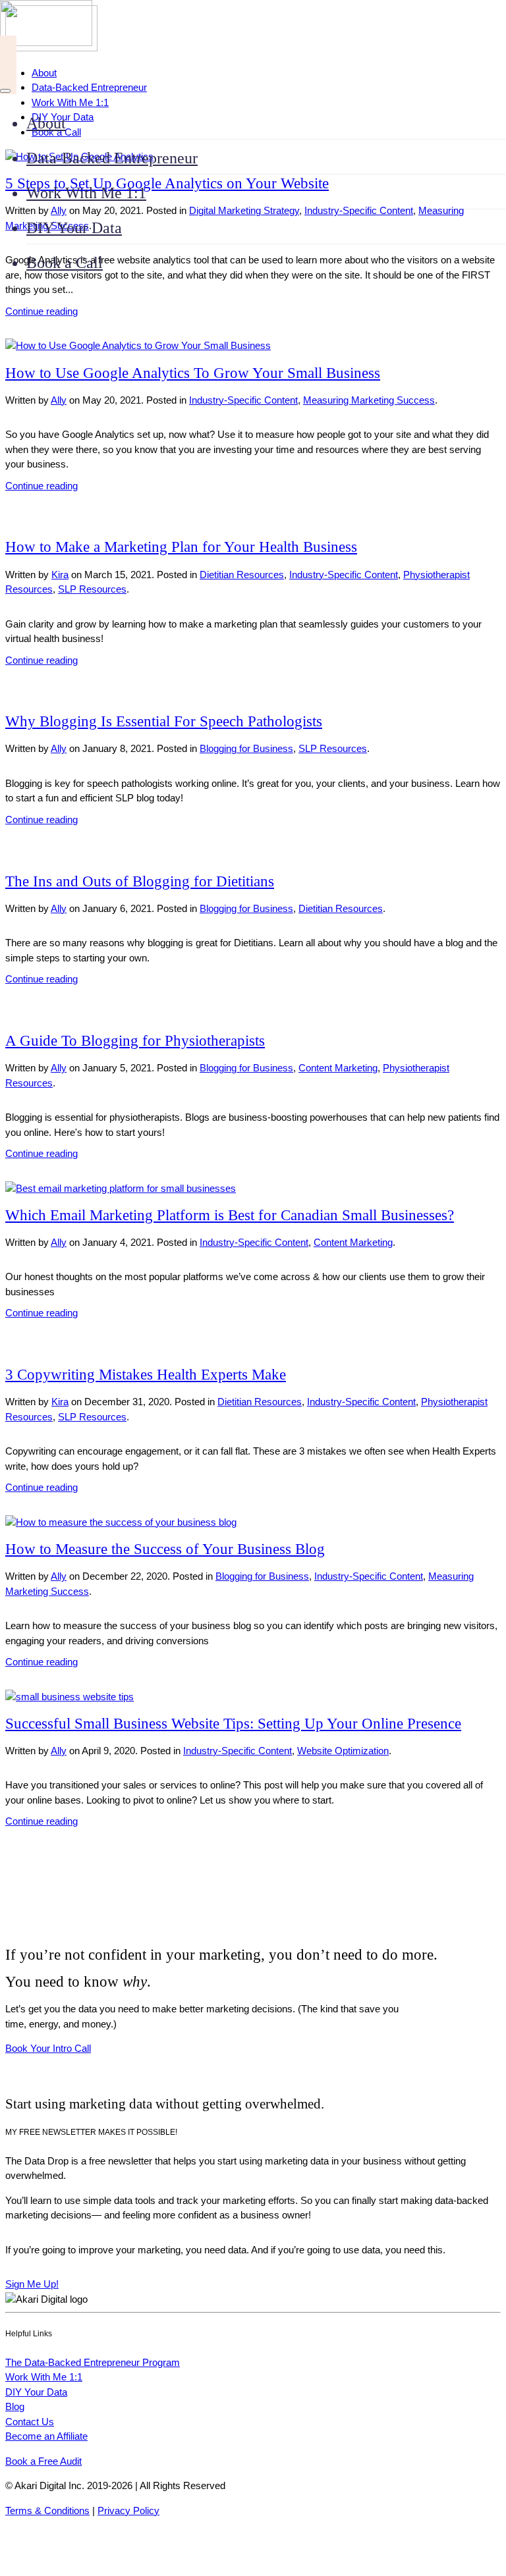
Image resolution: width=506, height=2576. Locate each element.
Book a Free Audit (43, 2461)
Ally (59, 400)
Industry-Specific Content (243, 400)
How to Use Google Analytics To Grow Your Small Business (193, 373)
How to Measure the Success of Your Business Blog (165, 1549)
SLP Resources (92, 589)
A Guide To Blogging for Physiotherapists (135, 1041)
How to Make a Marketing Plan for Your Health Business (181, 547)
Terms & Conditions (47, 2510)
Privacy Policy (128, 2510)
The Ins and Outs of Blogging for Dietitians (140, 881)
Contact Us (30, 2422)
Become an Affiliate (46, 2436)
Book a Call (65, 263)
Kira (60, 575)
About (46, 123)
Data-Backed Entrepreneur (112, 158)
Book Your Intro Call (48, 2048)
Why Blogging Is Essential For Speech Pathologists (164, 721)
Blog (15, 2406)
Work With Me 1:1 (86, 193)
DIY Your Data (74, 228)
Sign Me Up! (32, 2284)
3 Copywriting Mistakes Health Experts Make (146, 1375)
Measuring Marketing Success (369, 400)
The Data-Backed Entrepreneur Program (93, 2362)
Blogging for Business (246, 748)
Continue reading (42, 311)
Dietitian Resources (242, 575)
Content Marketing (338, 1068)
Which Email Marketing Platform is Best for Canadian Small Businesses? (230, 1215)
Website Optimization (343, 1751)
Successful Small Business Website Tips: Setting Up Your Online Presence (233, 1724)
